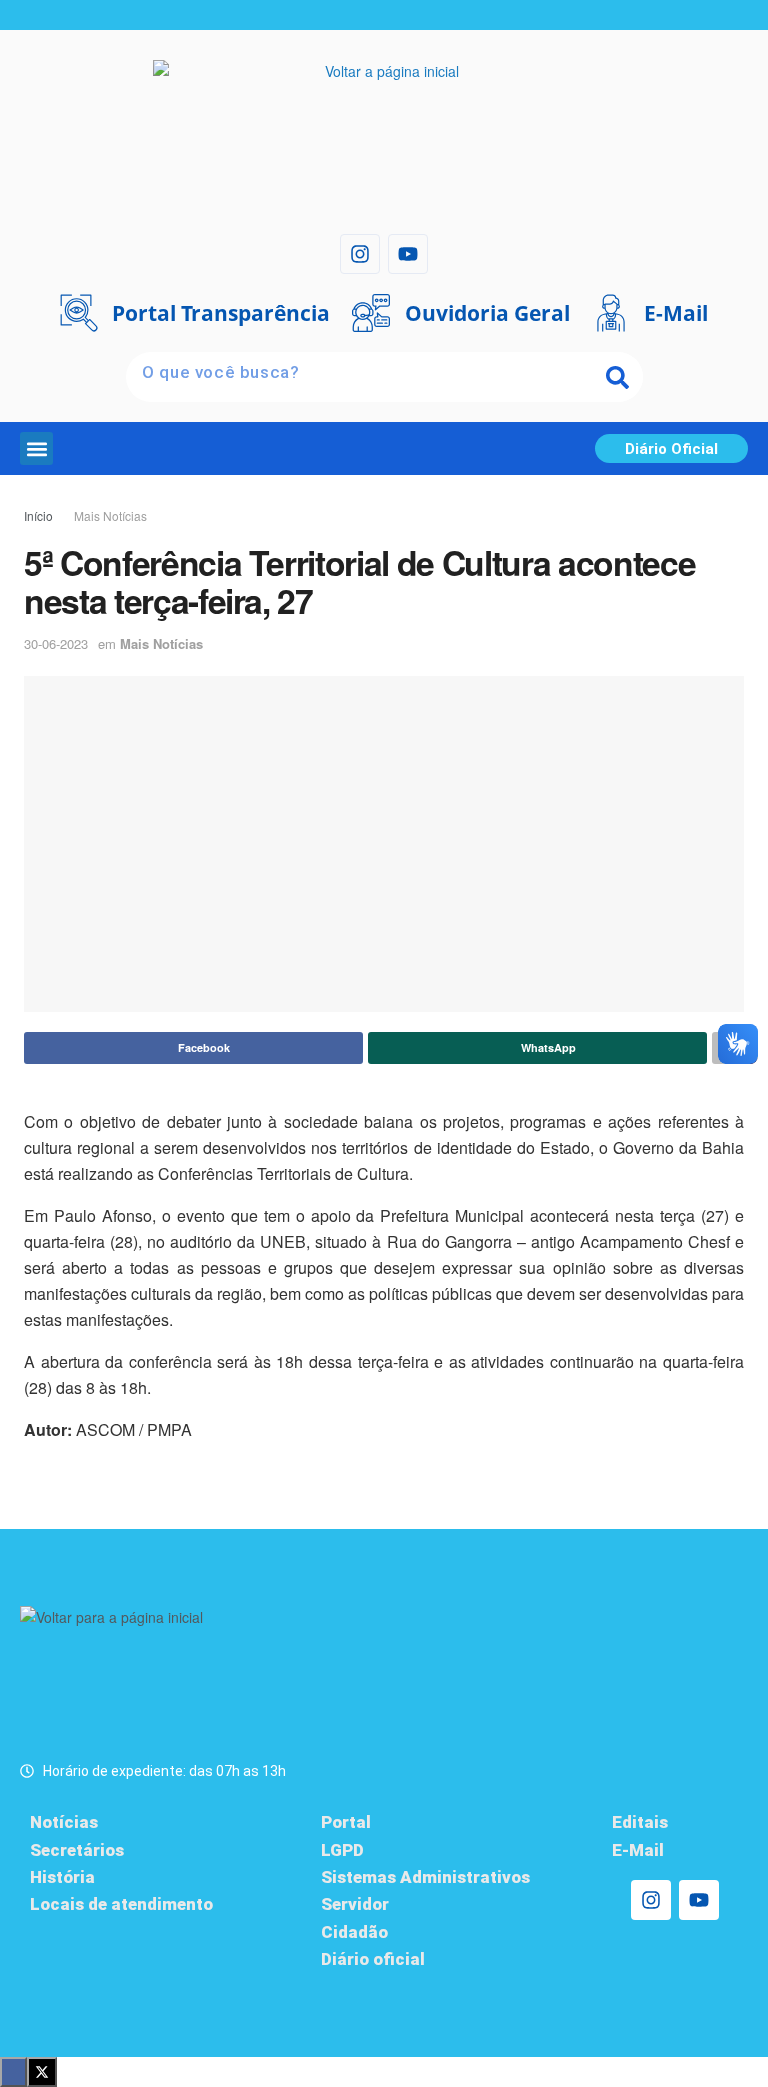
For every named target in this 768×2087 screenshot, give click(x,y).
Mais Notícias (110, 515)
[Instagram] (360, 254)
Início (38, 515)
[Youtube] (408, 254)
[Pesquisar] (618, 377)
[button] (36, 448)
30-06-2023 (56, 643)
